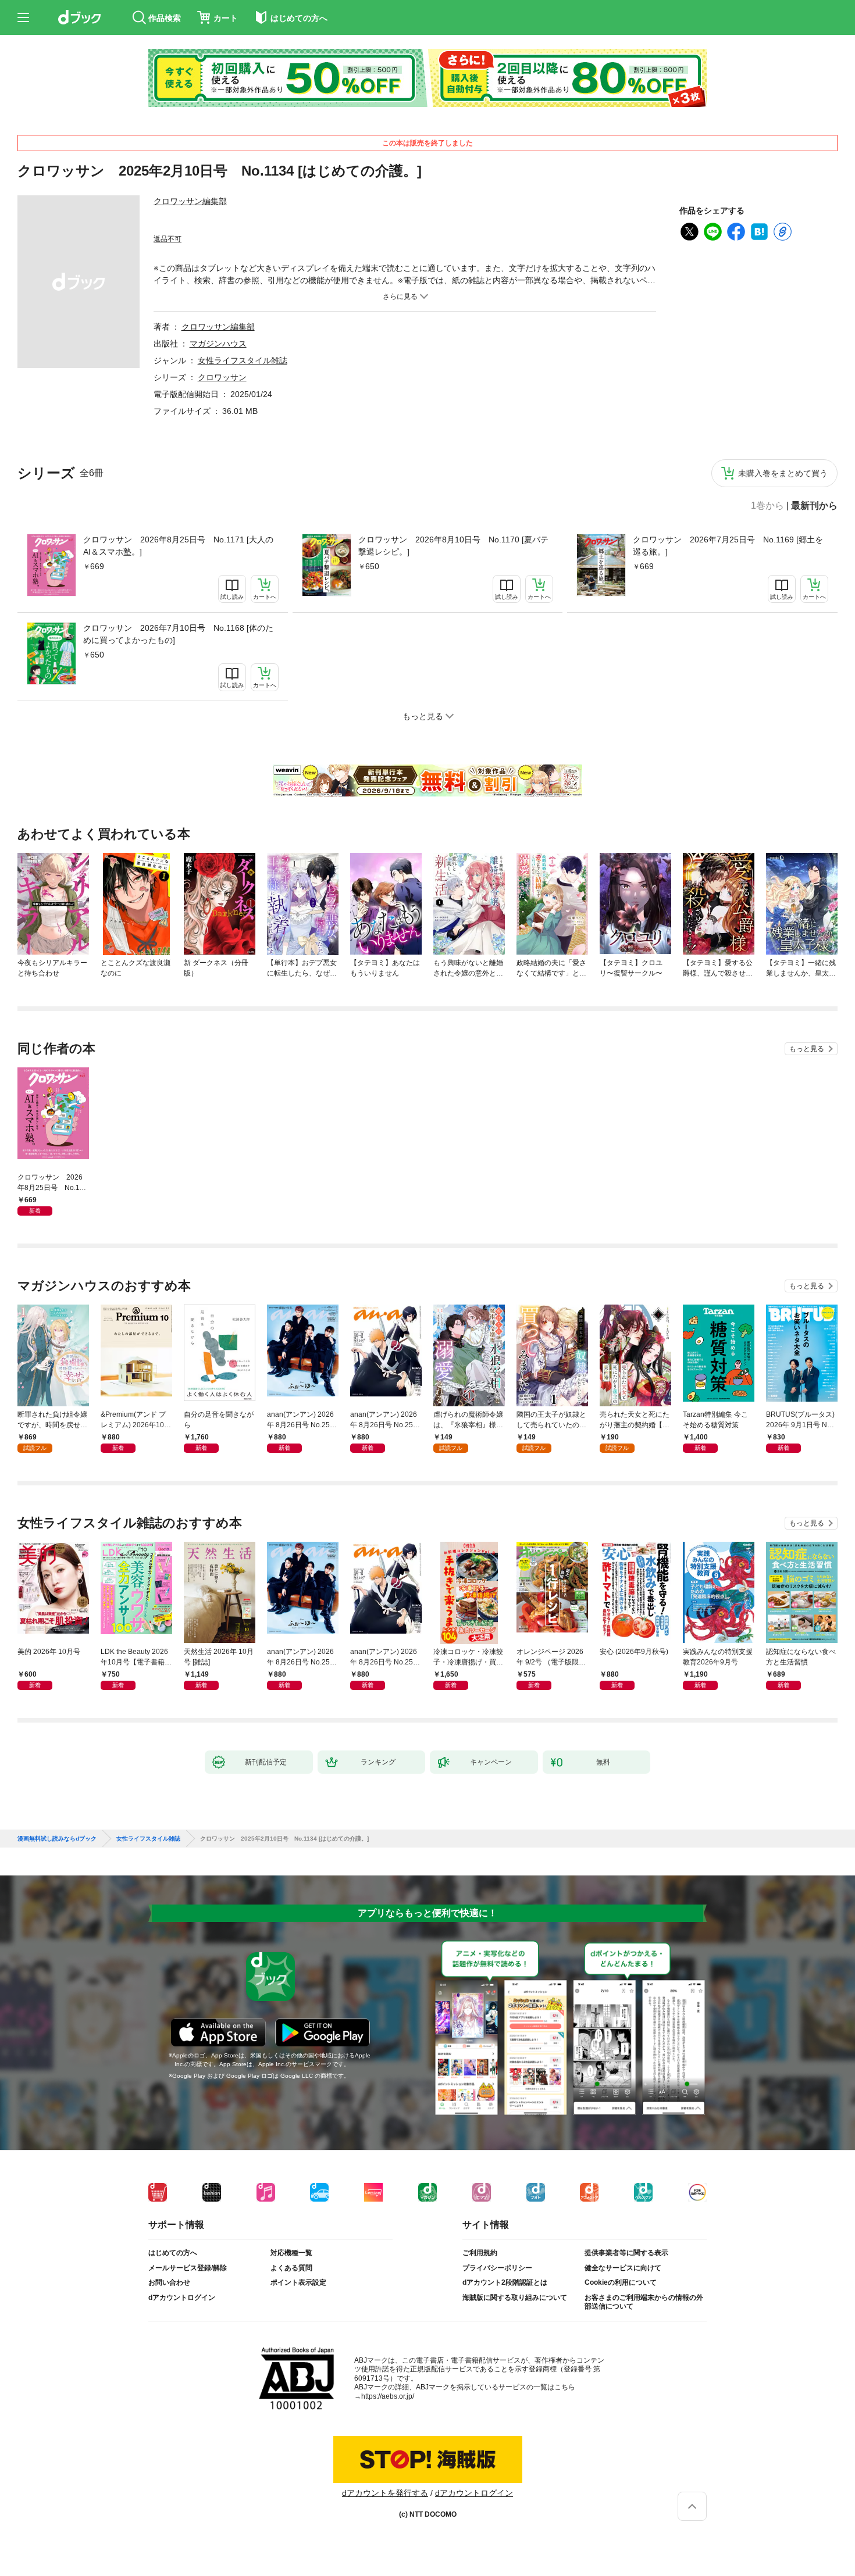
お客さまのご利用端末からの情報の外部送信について (644, 2302)
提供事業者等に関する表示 (626, 2253)
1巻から (767, 506)
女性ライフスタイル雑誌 (243, 360)
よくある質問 (291, 2268)
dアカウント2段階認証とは (505, 2282)
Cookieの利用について (621, 2282)
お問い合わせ (169, 2282)
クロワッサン (222, 377)
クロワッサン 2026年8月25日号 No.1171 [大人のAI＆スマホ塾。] (178, 546)
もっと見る (807, 1049)
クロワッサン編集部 (190, 201)
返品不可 (168, 239)
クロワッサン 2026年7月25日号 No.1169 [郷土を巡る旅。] (728, 546)
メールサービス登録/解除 (188, 2268)
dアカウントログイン (182, 2298)
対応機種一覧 (291, 2253)
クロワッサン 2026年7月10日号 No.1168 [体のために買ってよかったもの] (178, 634)
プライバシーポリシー (497, 2268)
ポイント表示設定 (298, 2282)
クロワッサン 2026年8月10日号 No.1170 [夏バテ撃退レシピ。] (453, 546)
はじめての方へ (173, 2253)
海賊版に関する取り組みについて (515, 2298)
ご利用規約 (480, 2253)
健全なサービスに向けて (623, 2268)
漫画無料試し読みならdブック (57, 1839)
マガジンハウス (218, 344)
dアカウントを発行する (385, 2493)
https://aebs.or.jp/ (388, 2396)
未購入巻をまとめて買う (783, 473)
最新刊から (814, 506)
